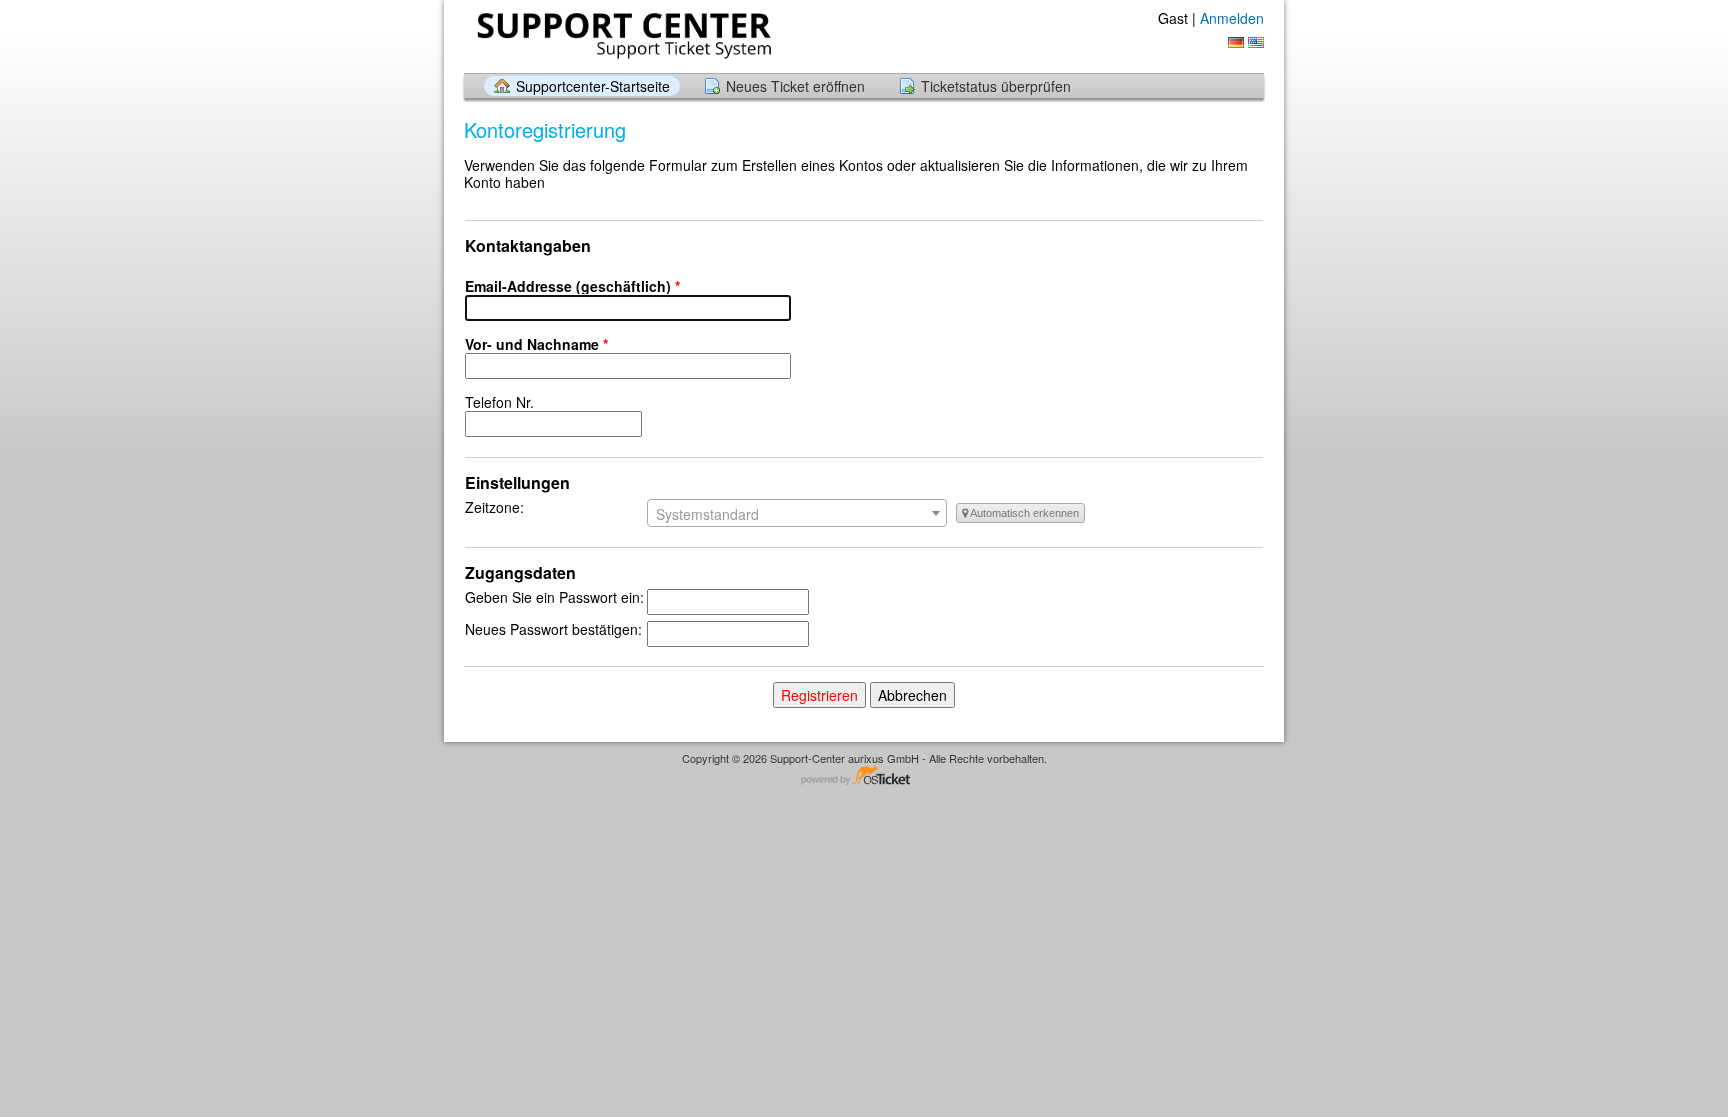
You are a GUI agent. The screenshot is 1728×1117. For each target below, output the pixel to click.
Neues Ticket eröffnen (795, 86)
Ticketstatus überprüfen (996, 86)
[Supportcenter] (622, 35)
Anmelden (1232, 18)
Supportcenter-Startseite (593, 86)
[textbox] (797, 514)
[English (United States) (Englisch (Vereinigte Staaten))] (1256, 42)
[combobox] (797, 513)
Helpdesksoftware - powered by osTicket (864, 776)
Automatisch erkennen (1023, 513)
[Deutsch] (1236, 42)
